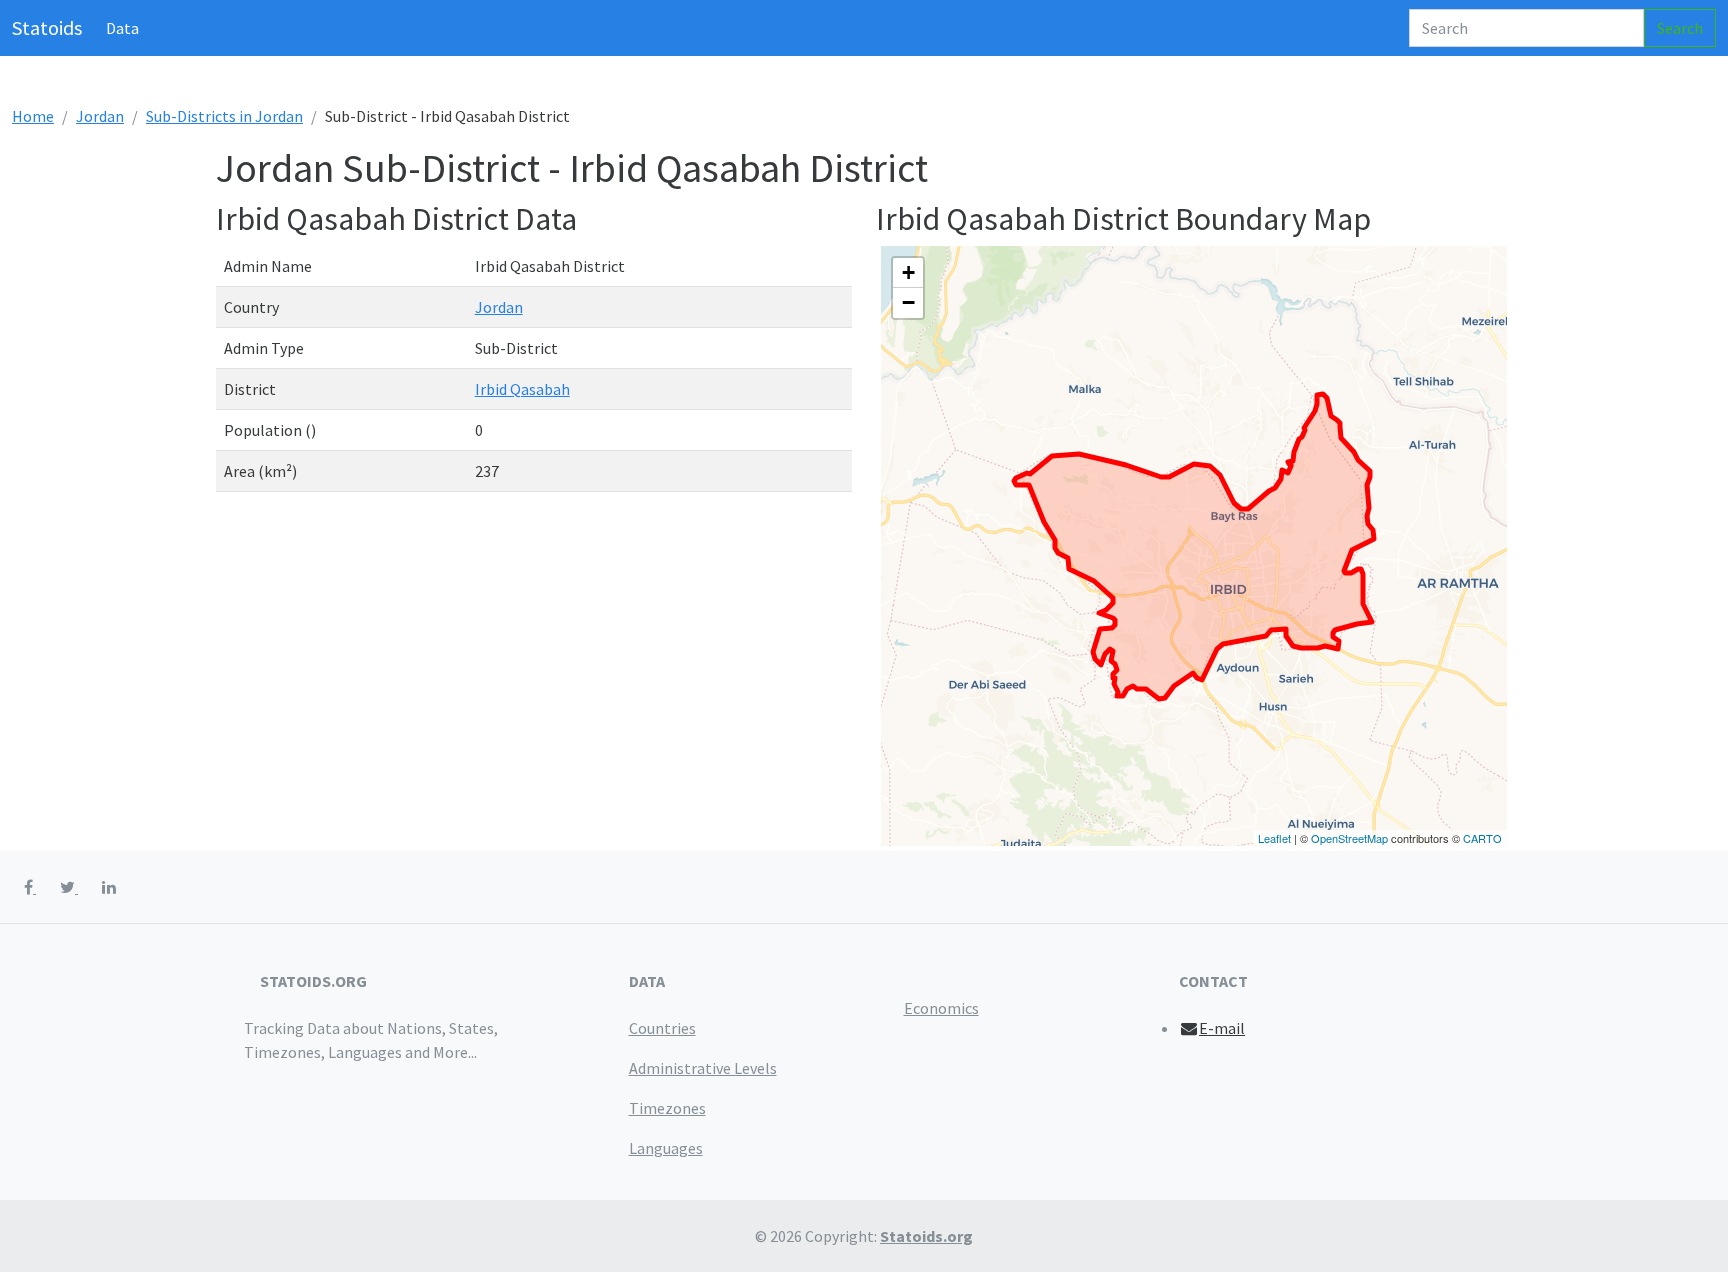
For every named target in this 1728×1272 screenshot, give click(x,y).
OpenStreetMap (1349, 838)
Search (1680, 28)
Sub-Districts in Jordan (224, 116)
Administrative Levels (703, 1068)
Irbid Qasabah (522, 389)
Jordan (100, 116)
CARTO (1482, 838)
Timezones (667, 1108)
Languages (666, 1148)
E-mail (1222, 1028)
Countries (662, 1028)
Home (33, 116)
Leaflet (1274, 838)
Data (122, 28)
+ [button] (908, 272)
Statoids (47, 27)
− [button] (908, 302)
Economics (941, 1008)
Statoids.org (926, 1236)
